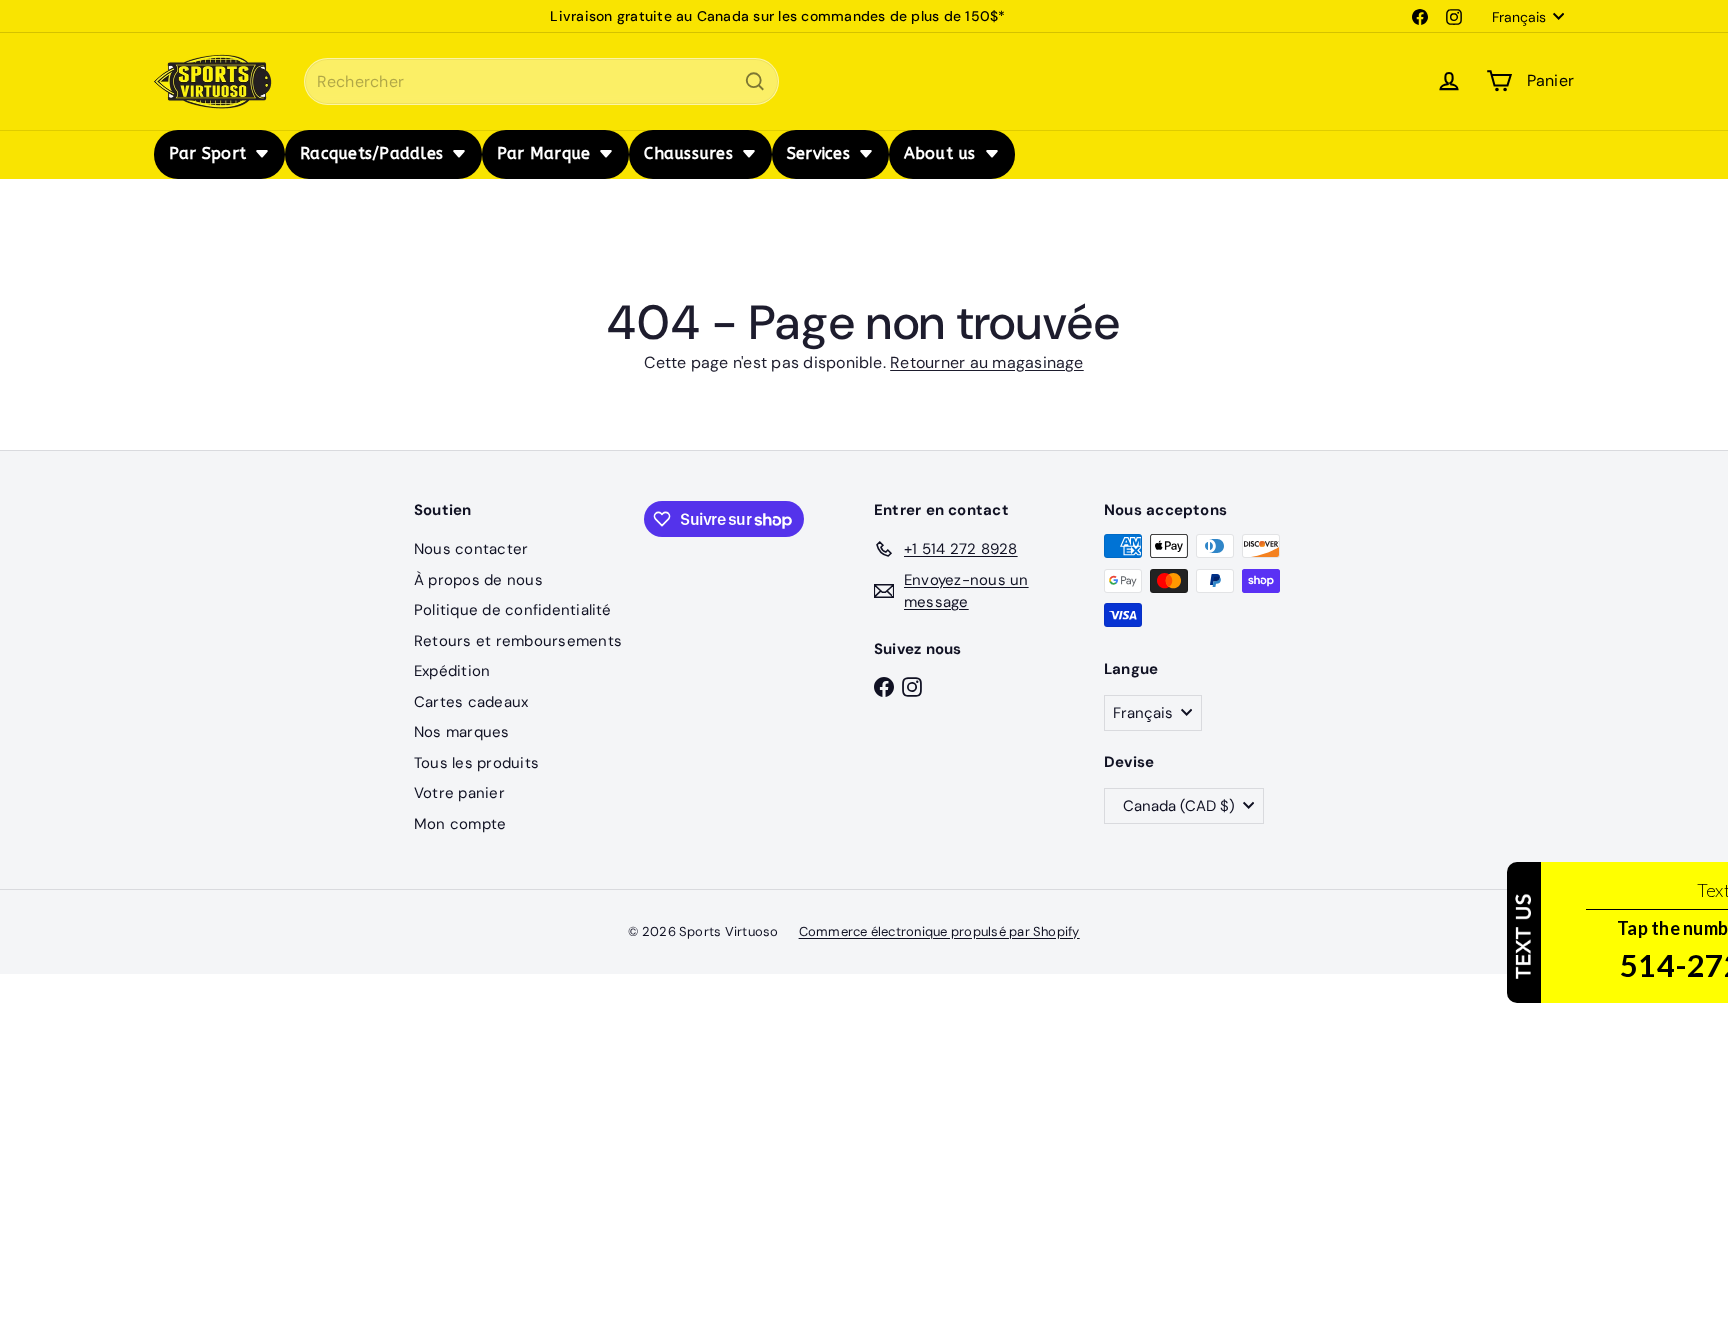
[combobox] (541, 81)
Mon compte (460, 824)
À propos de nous (478, 580)
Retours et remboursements (518, 641)
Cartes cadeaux (471, 702)
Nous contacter (471, 549)
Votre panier (459, 793)
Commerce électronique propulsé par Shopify (939, 931)
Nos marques (462, 732)
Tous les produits (476, 763)
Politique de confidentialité (513, 610)
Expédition (452, 671)
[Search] (755, 81)
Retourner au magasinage (987, 362)
